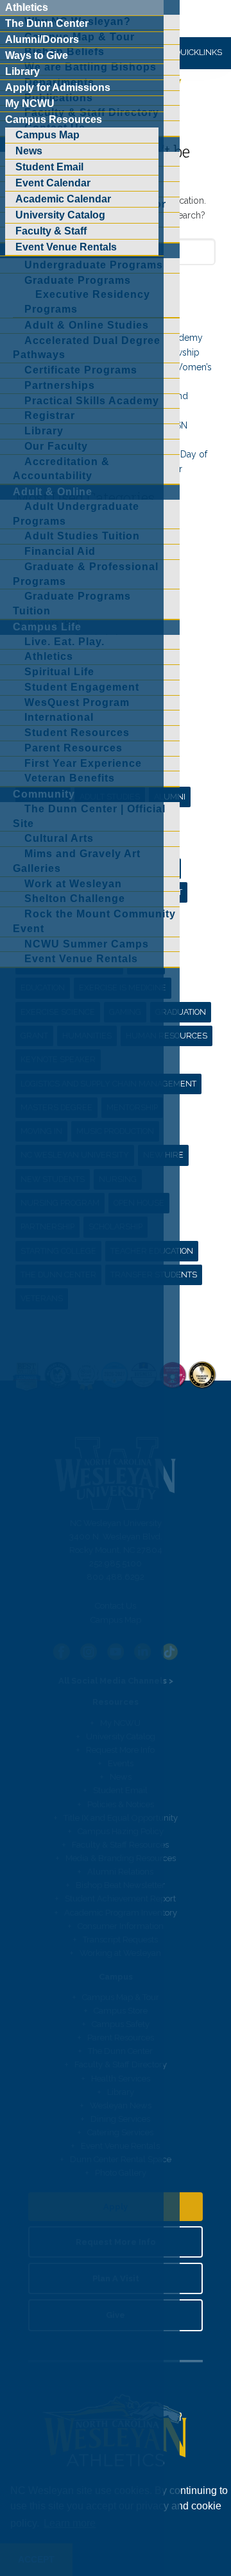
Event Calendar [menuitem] (53, 183)
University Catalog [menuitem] (60, 215)
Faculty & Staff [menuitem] (51, 231)
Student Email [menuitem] (49, 167)
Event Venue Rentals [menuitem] (66, 247)
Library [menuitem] (22, 71)
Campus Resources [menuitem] (54, 119)
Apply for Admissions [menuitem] (58, 87)
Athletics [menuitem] (27, 7)
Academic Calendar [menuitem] (63, 199)
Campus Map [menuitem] (47, 135)
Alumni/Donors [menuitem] (42, 39)
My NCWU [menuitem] (30, 103)
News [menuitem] (29, 151)
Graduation (181, 1012)
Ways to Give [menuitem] (37, 55)
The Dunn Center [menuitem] (47, 23)
